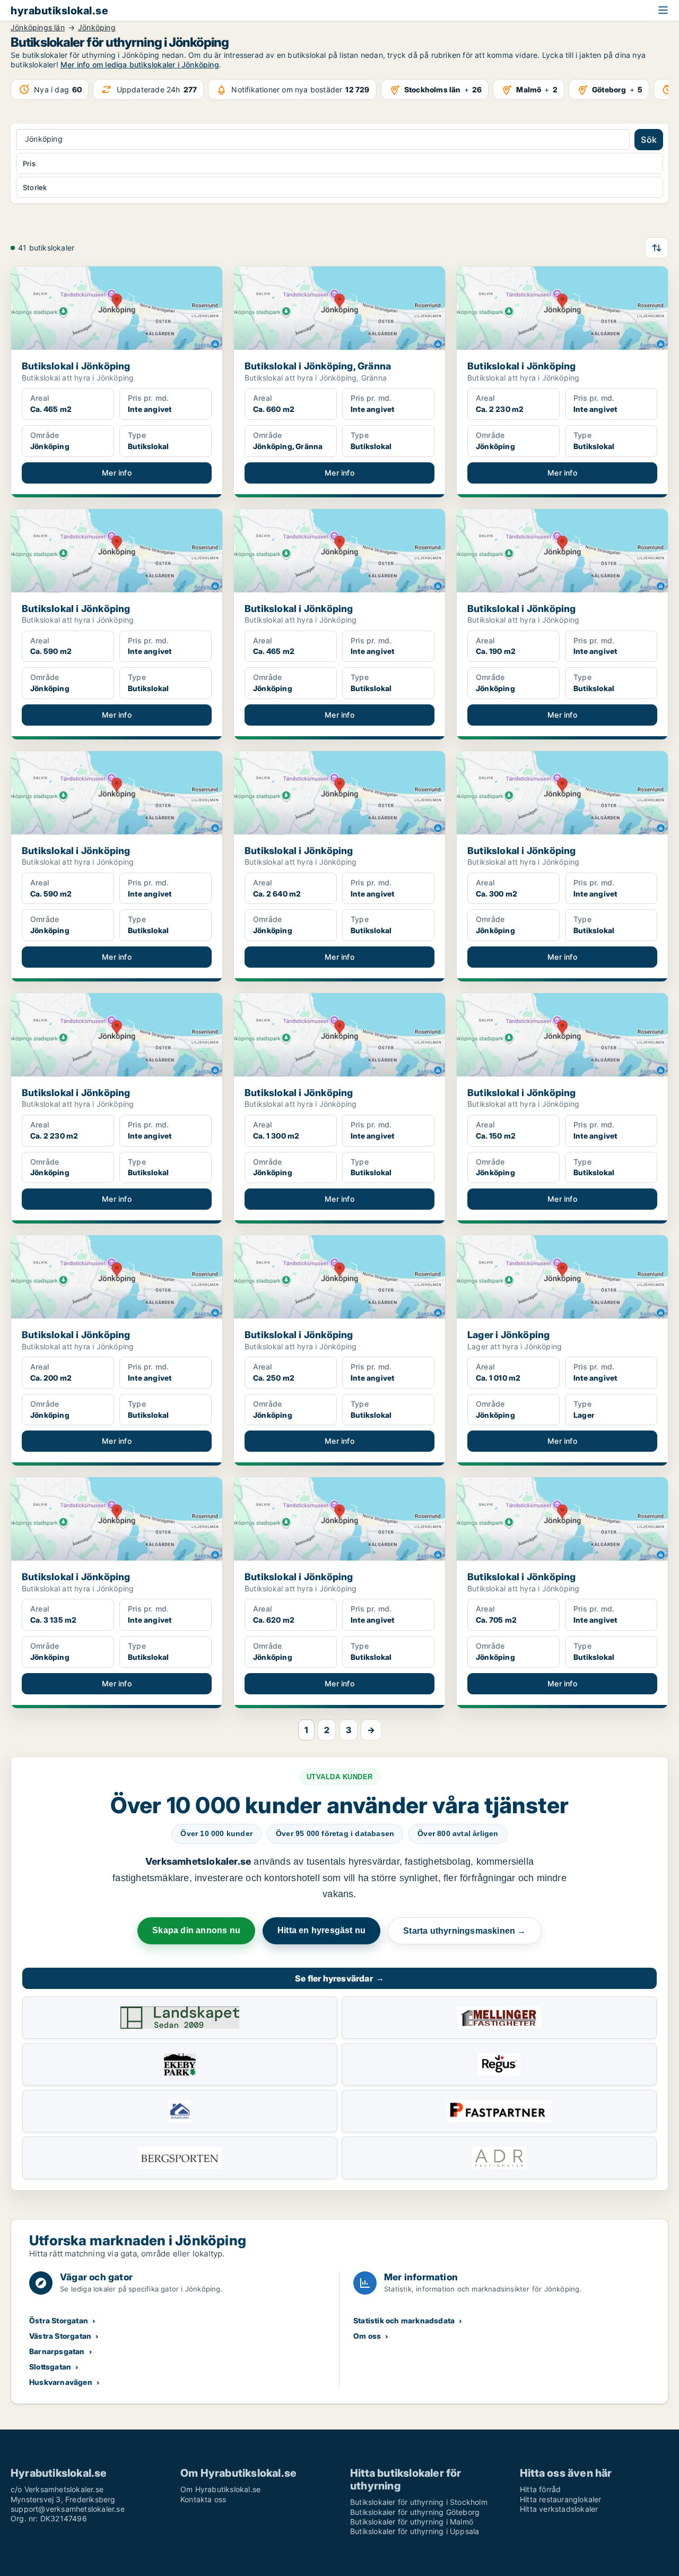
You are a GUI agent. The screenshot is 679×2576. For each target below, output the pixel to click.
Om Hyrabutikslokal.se (220, 2489)
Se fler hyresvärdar (339, 1978)
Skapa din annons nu (196, 1930)
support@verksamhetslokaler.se (68, 2509)
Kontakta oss (203, 2499)
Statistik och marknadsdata (404, 2320)
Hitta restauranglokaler (561, 2499)
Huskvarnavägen (61, 2382)
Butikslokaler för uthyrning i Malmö (412, 2522)
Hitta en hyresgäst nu (321, 1930)
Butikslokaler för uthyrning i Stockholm (419, 2502)
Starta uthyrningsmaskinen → (464, 1931)
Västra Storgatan (60, 2336)
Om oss (367, 2336)
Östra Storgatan (59, 2320)
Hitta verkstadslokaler (559, 2509)
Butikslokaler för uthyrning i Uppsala (415, 2531)
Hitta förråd (540, 2489)
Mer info (117, 473)
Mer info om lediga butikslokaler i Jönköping (140, 64)
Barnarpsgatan (57, 2351)
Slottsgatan (50, 2367)
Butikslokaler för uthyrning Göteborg (415, 2512)
